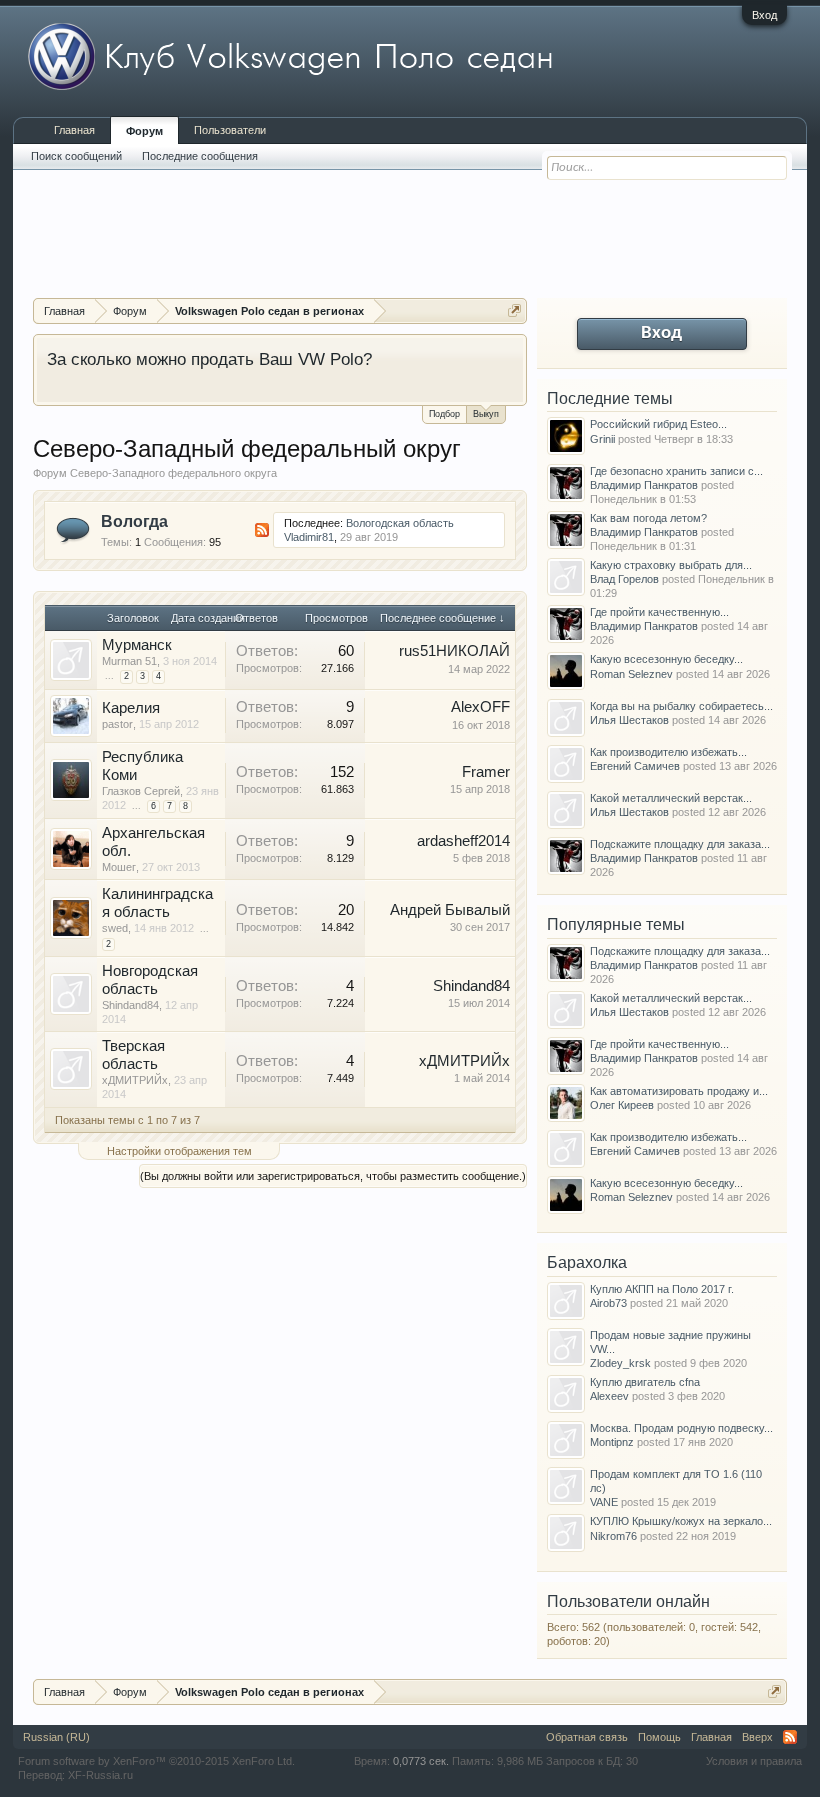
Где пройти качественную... (659, 612)
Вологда (134, 521)
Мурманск (137, 645)
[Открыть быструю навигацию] (514, 310)
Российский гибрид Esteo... (658, 424)
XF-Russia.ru (100, 1775)
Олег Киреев (622, 1105)
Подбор (444, 414)
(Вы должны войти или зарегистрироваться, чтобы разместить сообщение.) (333, 1176)
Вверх (757, 1737)
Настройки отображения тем (179, 1151)
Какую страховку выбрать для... (671, 565)
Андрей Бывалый (450, 910)
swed (115, 928)
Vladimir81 (309, 537)
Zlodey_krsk (620, 1363)
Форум (144, 131)
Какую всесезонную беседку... (666, 659)
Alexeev (609, 1396)
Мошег (119, 867)
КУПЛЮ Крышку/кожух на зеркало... (681, 1521)
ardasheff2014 (463, 841)
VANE (604, 1502)
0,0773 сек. (421, 1761)
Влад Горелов (624, 579)
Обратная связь (587, 1737)
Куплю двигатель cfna (645, 1382)
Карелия (131, 708)
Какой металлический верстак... (671, 798)
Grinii (602, 439)
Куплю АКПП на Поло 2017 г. (662, 1289)
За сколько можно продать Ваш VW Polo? (209, 359)
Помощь (659, 1737)
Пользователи (230, 130)
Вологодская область (400, 523)
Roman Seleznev (631, 674)
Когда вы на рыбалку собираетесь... (681, 706)
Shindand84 (130, 1005)
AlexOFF (480, 707)
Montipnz (612, 1442)
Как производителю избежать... (668, 752)
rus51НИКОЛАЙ (454, 651)
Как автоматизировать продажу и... (679, 1091)
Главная (74, 130)
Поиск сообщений (76, 156)
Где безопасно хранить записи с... (676, 471)
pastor (117, 724)
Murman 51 (129, 661)
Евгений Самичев (635, 766)
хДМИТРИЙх (135, 1080)
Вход (764, 15)
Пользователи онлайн (628, 1601)
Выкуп (486, 414)
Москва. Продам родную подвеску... (681, 1428)
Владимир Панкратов (644, 485)
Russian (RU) (56, 1737)
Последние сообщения (200, 156)
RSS (262, 530)
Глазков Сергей (141, 791)
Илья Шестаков (629, 720)
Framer (486, 772)
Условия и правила (754, 1761)
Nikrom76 (613, 1536)
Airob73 (608, 1303)
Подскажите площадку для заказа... (680, 844)
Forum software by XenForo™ (156, 1761)
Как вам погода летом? (648, 518)
